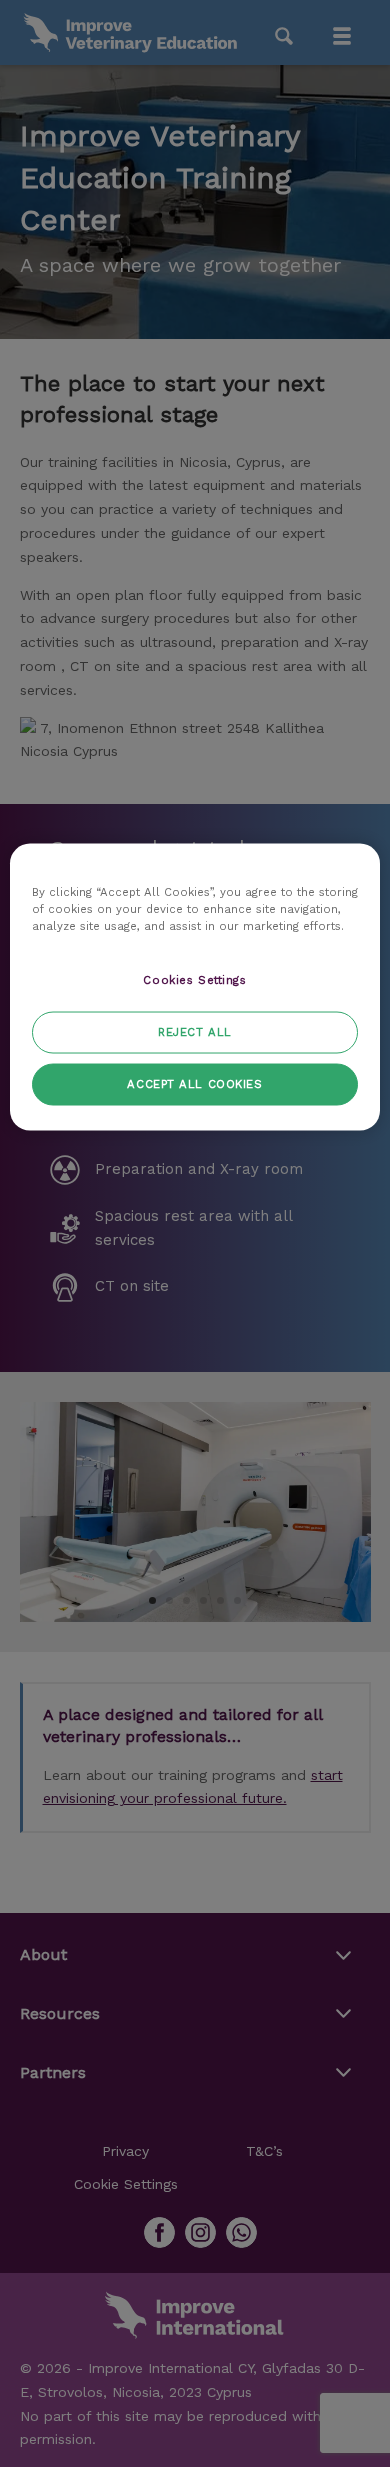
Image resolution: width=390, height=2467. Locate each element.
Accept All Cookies (194, 1083)
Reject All (195, 1031)
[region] (195, 986)
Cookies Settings (194, 980)
